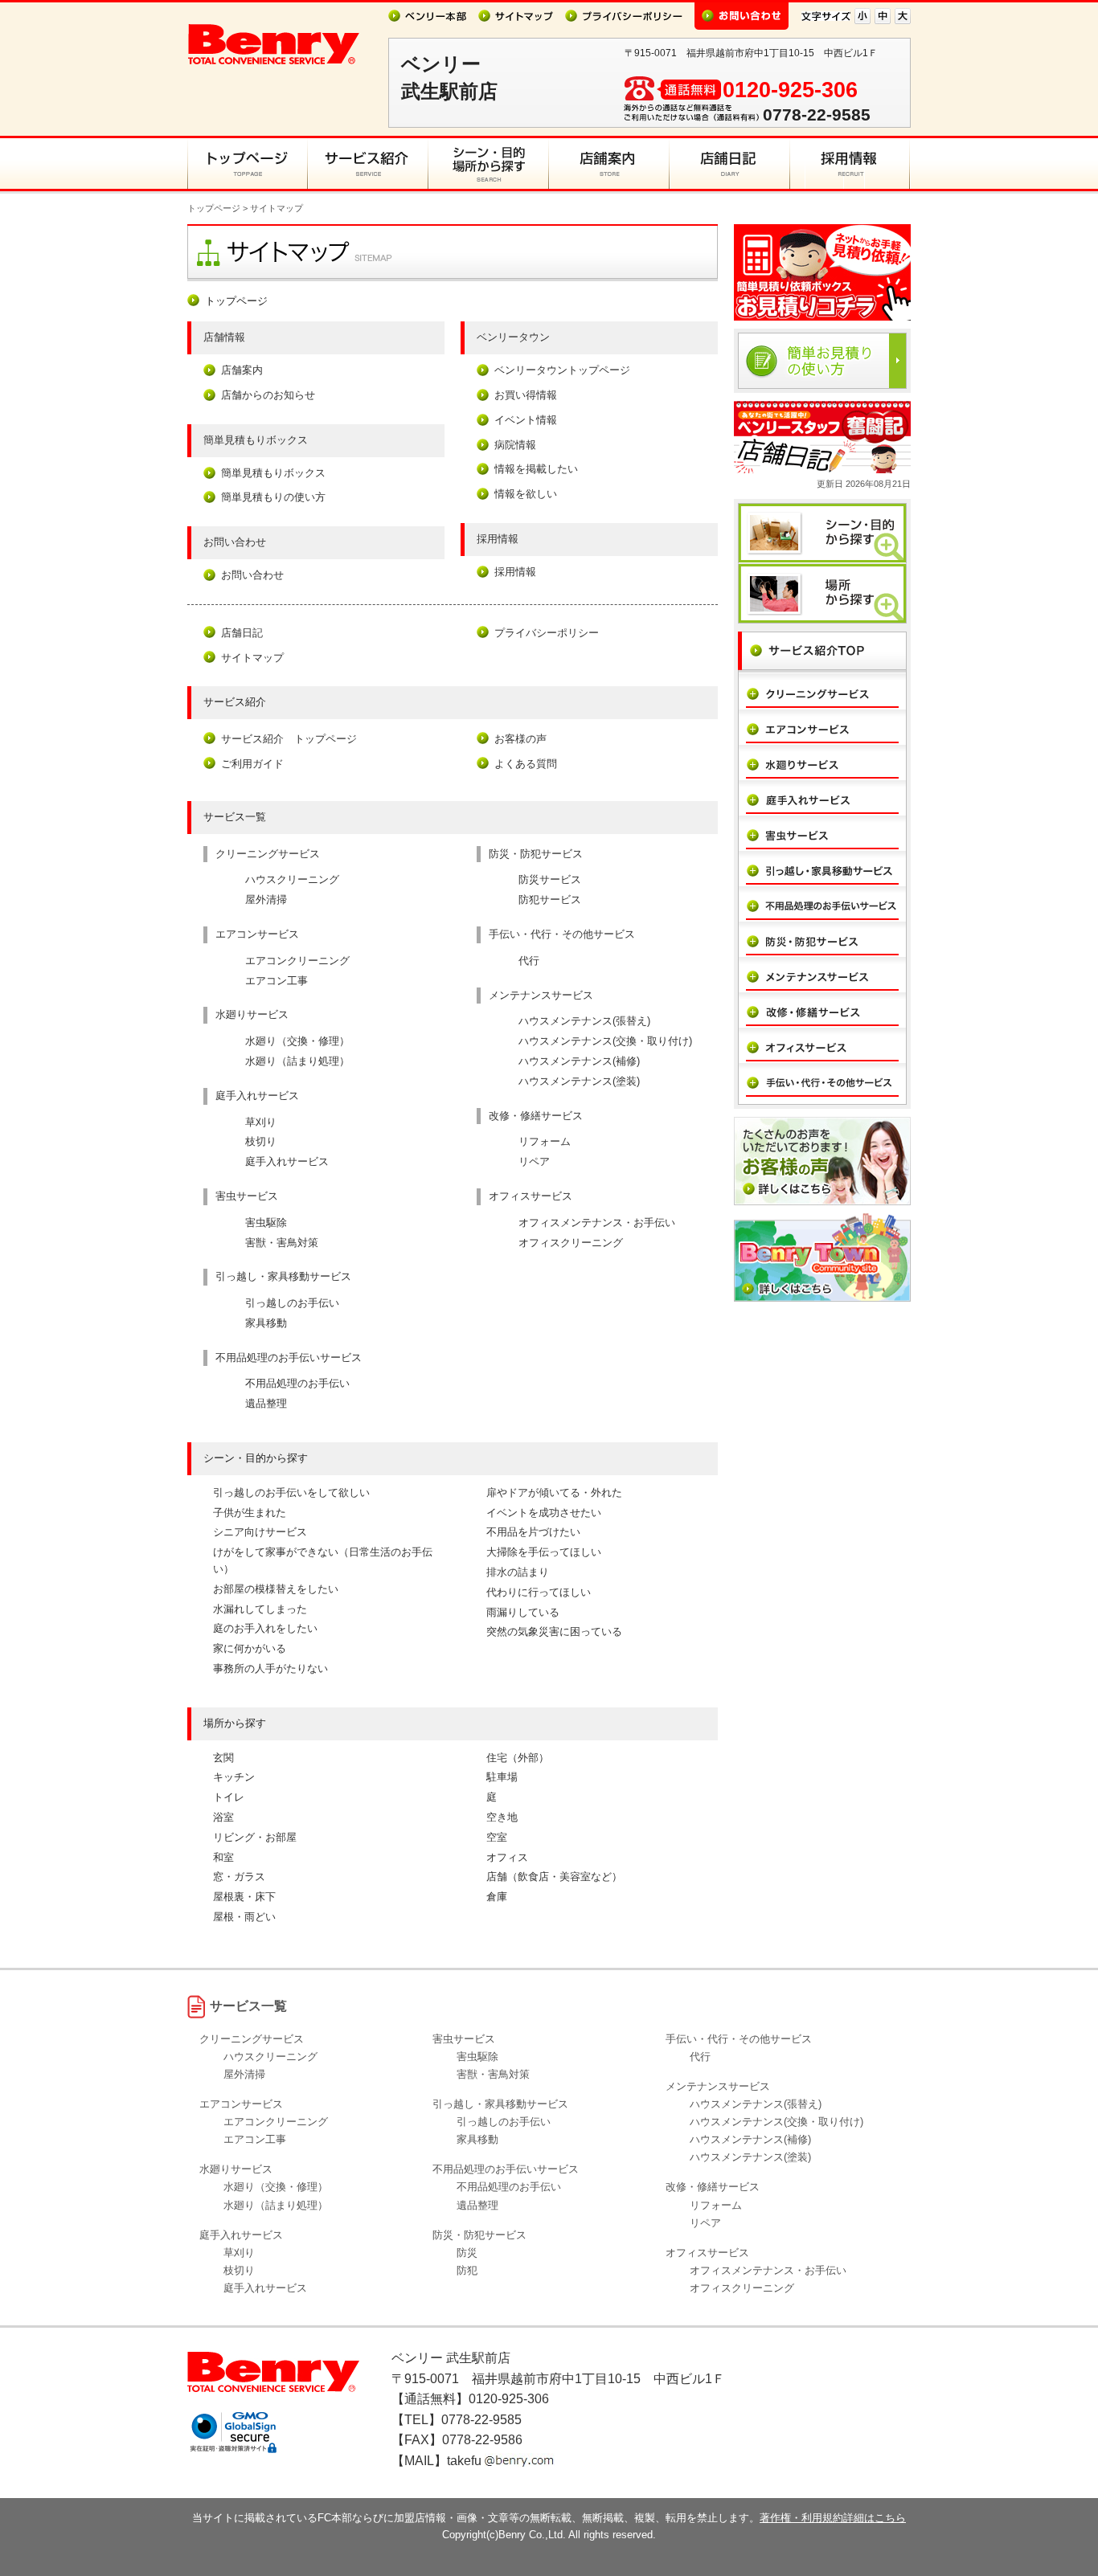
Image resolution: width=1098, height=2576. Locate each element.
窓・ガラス (239, 1877)
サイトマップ (252, 658)
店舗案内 (242, 370)
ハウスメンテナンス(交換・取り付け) (605, 1041)
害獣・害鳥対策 (282, 1243)
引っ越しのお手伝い (292, 1303)
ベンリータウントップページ (562, 370)
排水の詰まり (518, 1572)
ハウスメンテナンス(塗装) (579, 1081)
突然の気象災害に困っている (554, 1631)
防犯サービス (550, 900)
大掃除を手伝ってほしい (544, 1552)
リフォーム (545, 1141)
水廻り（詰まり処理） (297, 1061)
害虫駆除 (266, 1223)
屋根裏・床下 (244, 1897)
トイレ (229, 1797)
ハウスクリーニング (292, 879)
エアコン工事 (277, 981)
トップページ (214, 208)
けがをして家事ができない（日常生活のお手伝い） (323, 1560)
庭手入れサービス (287, 1161)
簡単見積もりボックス (273, 473)
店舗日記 (242, 633)
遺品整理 (266, 1403)
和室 (223, 1857)
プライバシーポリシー (547, 633)
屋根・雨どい (244, 1917)
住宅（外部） (518, 1758)
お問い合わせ (252, 575)
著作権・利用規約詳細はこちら (833, 2518)
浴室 (223, 1817)
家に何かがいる (250, 1648)
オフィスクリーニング (571, 1243)
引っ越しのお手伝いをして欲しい (291, 1492)
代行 (529, 961)
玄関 (223, 1758)
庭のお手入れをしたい (265, 1628)
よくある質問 (526, 764)
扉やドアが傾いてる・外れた (554, 1492)
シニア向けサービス (260, 1532)
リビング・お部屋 (255, 1837)
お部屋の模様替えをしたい (276, 1589)
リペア (534, 1161)
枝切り (261, 1141)
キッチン (234, 1777)
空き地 (502, 1817)
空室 (497, 1837)
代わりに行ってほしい (539, 1592)
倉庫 (497, 1897)
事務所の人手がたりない (270, 1668)
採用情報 (515, 572)
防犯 (467, 2270)
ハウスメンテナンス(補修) (579, 1061)
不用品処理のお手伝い (297, 1383)
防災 (467, 2253)
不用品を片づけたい (533, 1532)
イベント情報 (526, 420)
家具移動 (266, 1323)
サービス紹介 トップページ (289, 739)
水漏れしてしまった (260, 1609)
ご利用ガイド (252, 764)
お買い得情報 (526, 395)
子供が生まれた (250, 1513)
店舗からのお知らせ (268, 395)
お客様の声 (520, 739)
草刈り (261, 1122)
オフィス (507, 1857)
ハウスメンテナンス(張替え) (584, 1021)
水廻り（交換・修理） (297, 1041)
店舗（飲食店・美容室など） (554, 1877)
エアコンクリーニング (297, 961)
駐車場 (502, 1777)
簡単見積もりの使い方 (273, 497)
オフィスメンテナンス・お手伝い (597, 1223)
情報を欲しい (526, 494)
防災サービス (550, 879)
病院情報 (515, 445)
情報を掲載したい (536, 469)
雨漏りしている (523, 1612)
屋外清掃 (266, 900)
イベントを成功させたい (544, 1513)
